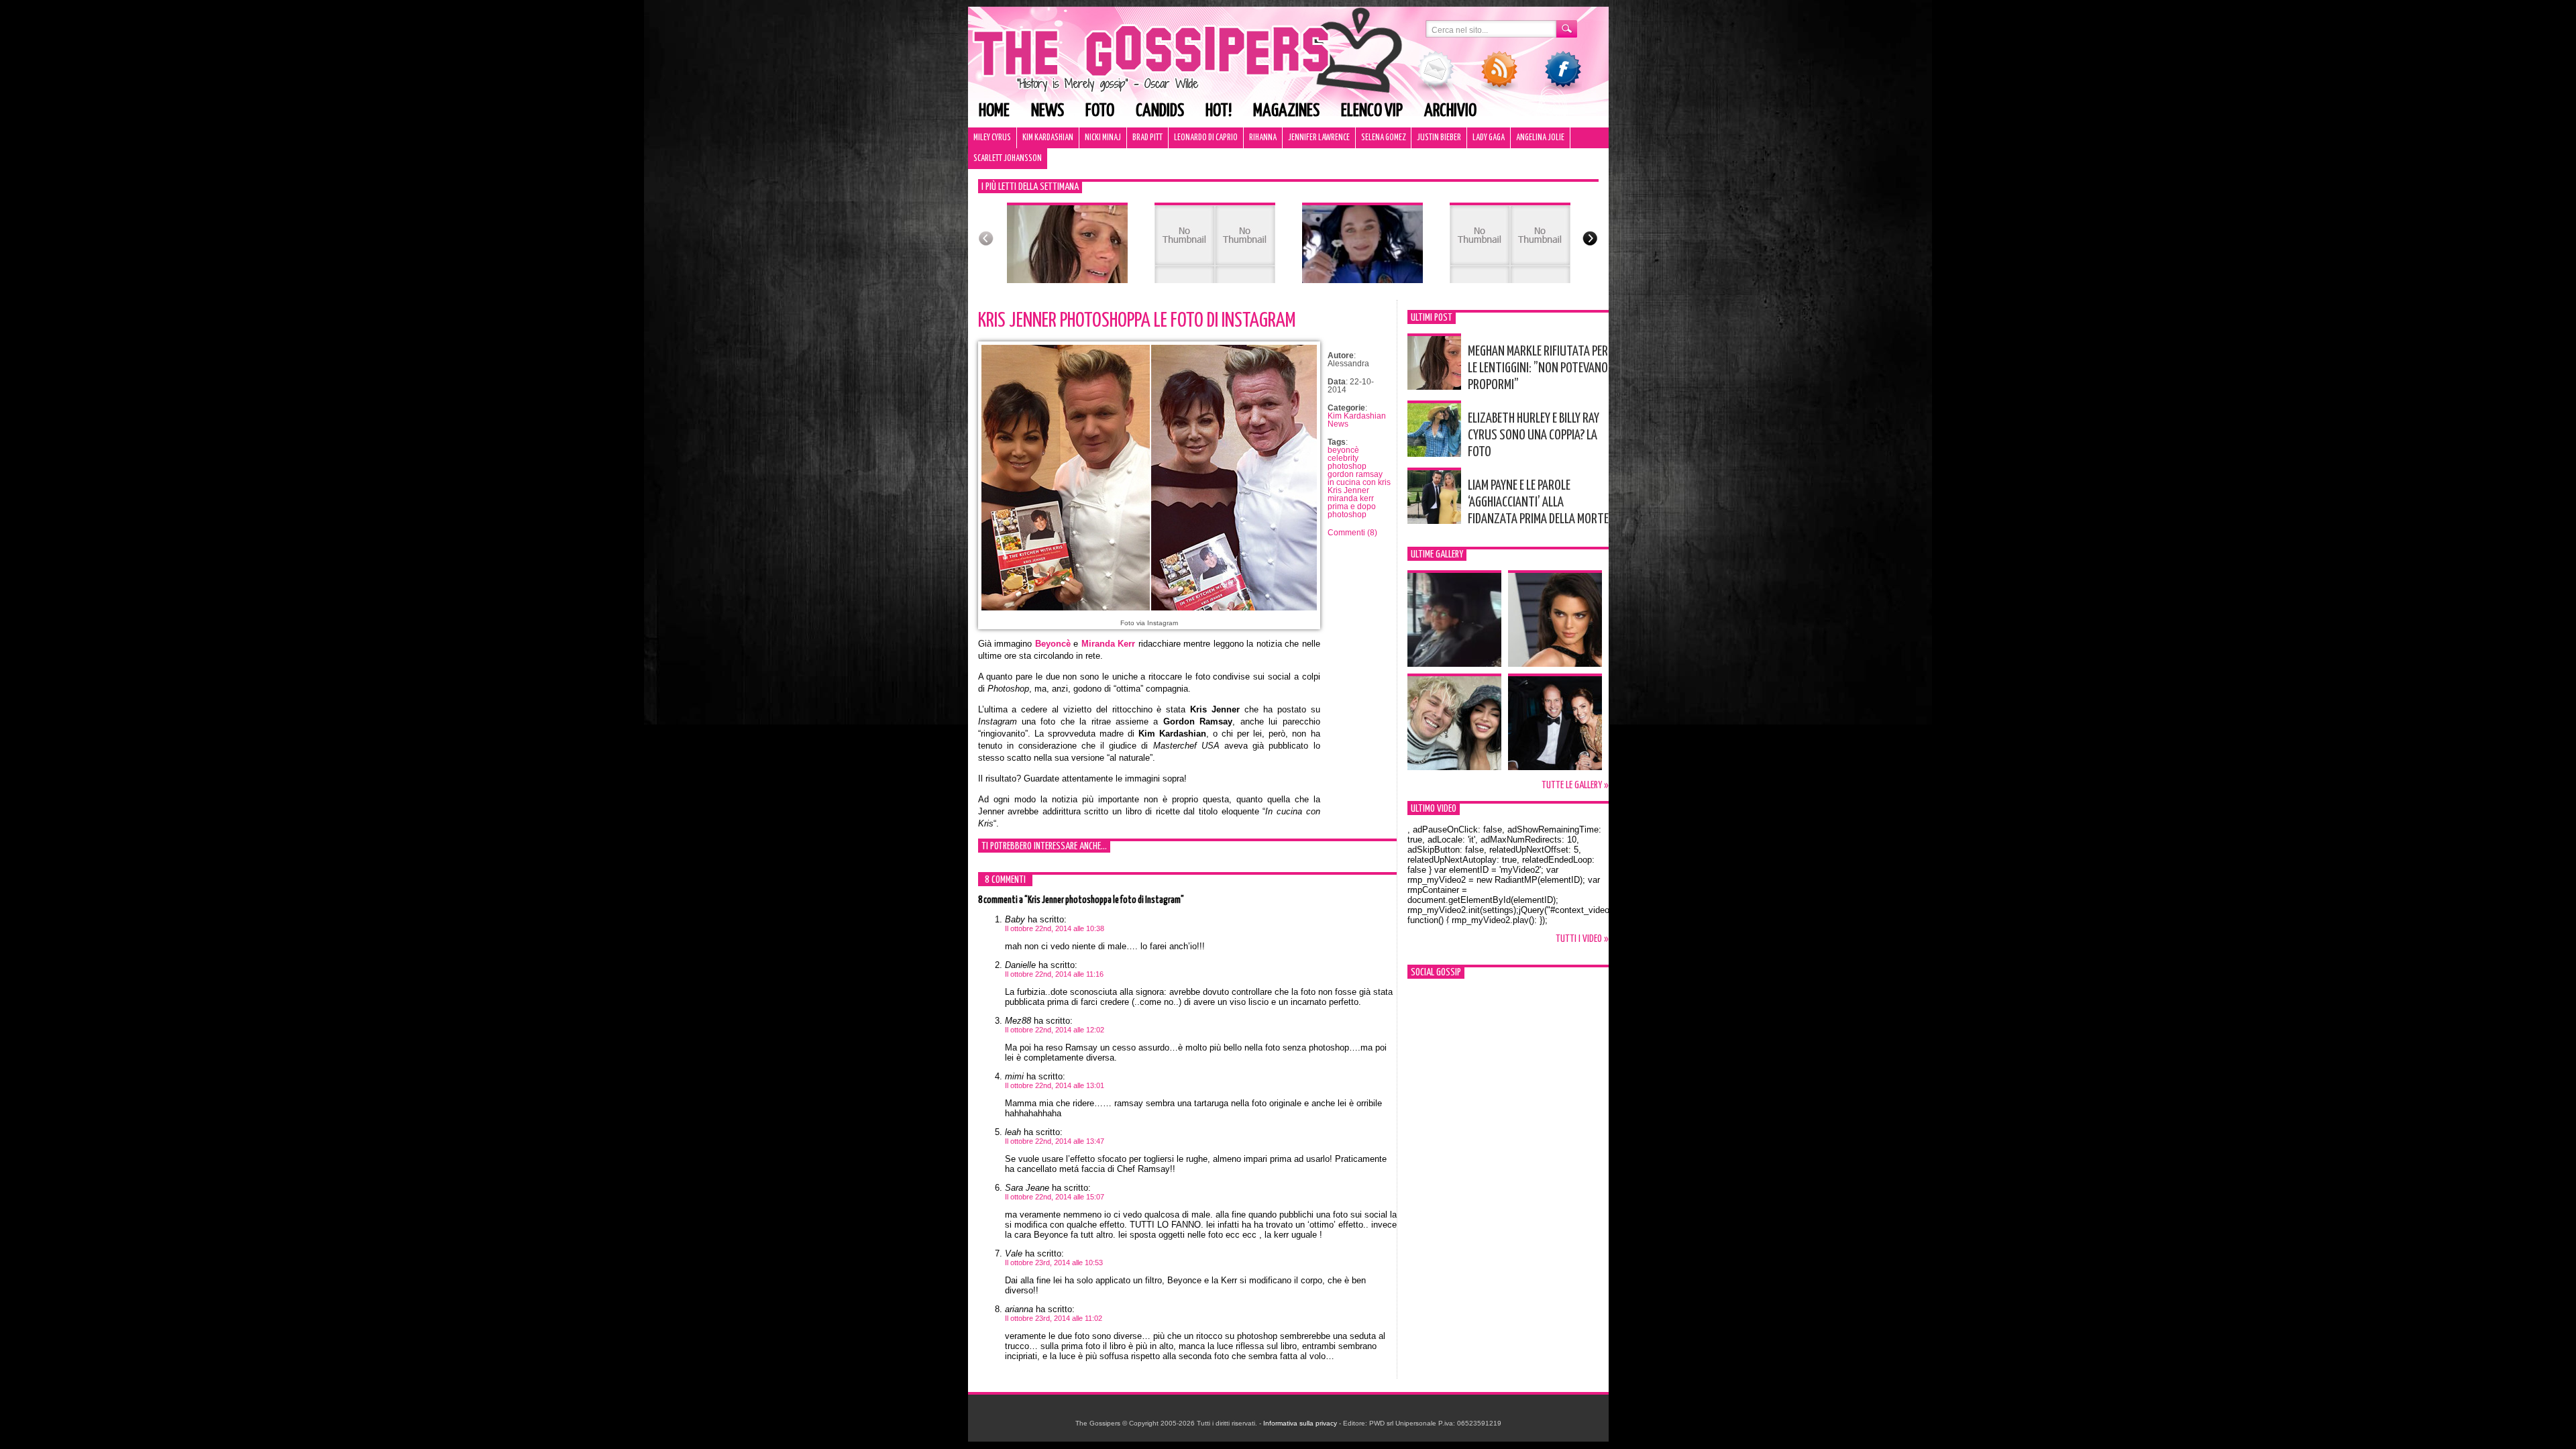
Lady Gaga (1489, 138)
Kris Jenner (1348, 490)
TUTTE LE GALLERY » (1575, 785)
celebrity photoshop (1347, 462)
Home (994, 111)
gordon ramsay (1355, 474)
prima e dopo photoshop (1352, 511)
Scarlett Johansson (1008, 159)
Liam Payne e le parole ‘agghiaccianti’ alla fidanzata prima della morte (1538, 502)
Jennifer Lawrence (1319, 138)
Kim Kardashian (1048, 138)
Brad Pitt (1147, 138)
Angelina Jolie (1540, 138)
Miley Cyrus (992, 138)
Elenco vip (1372, 111)
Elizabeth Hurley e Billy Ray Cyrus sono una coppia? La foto (1534, 435)
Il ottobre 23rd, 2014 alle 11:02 (1054, 1318)
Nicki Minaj (1103, 138)
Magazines (1286, 111)
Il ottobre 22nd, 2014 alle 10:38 (1055, 928)
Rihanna (1263, 138)
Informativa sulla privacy (1300, 1423)
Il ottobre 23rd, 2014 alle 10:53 (1054, 1263)
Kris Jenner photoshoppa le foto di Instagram (1137, 321)
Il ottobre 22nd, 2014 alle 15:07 (1055, 1197)
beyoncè (1343, 450)
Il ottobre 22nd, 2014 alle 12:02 (1055, 1030)
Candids (1160, 111)
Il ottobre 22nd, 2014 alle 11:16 (1054, 974)
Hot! (1219, 111)
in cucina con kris (1359, 482)
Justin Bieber (1439, 138)
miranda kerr (1351, 498)
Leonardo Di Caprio (1206, 138)
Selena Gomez (1383, 138)
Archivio (1450, 111)
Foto (1100, 111)
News (1048, 111)
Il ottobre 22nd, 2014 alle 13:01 (1055, 1085)
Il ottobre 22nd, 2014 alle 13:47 (1055, 1141)
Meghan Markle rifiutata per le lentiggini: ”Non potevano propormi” (1538, 368)
